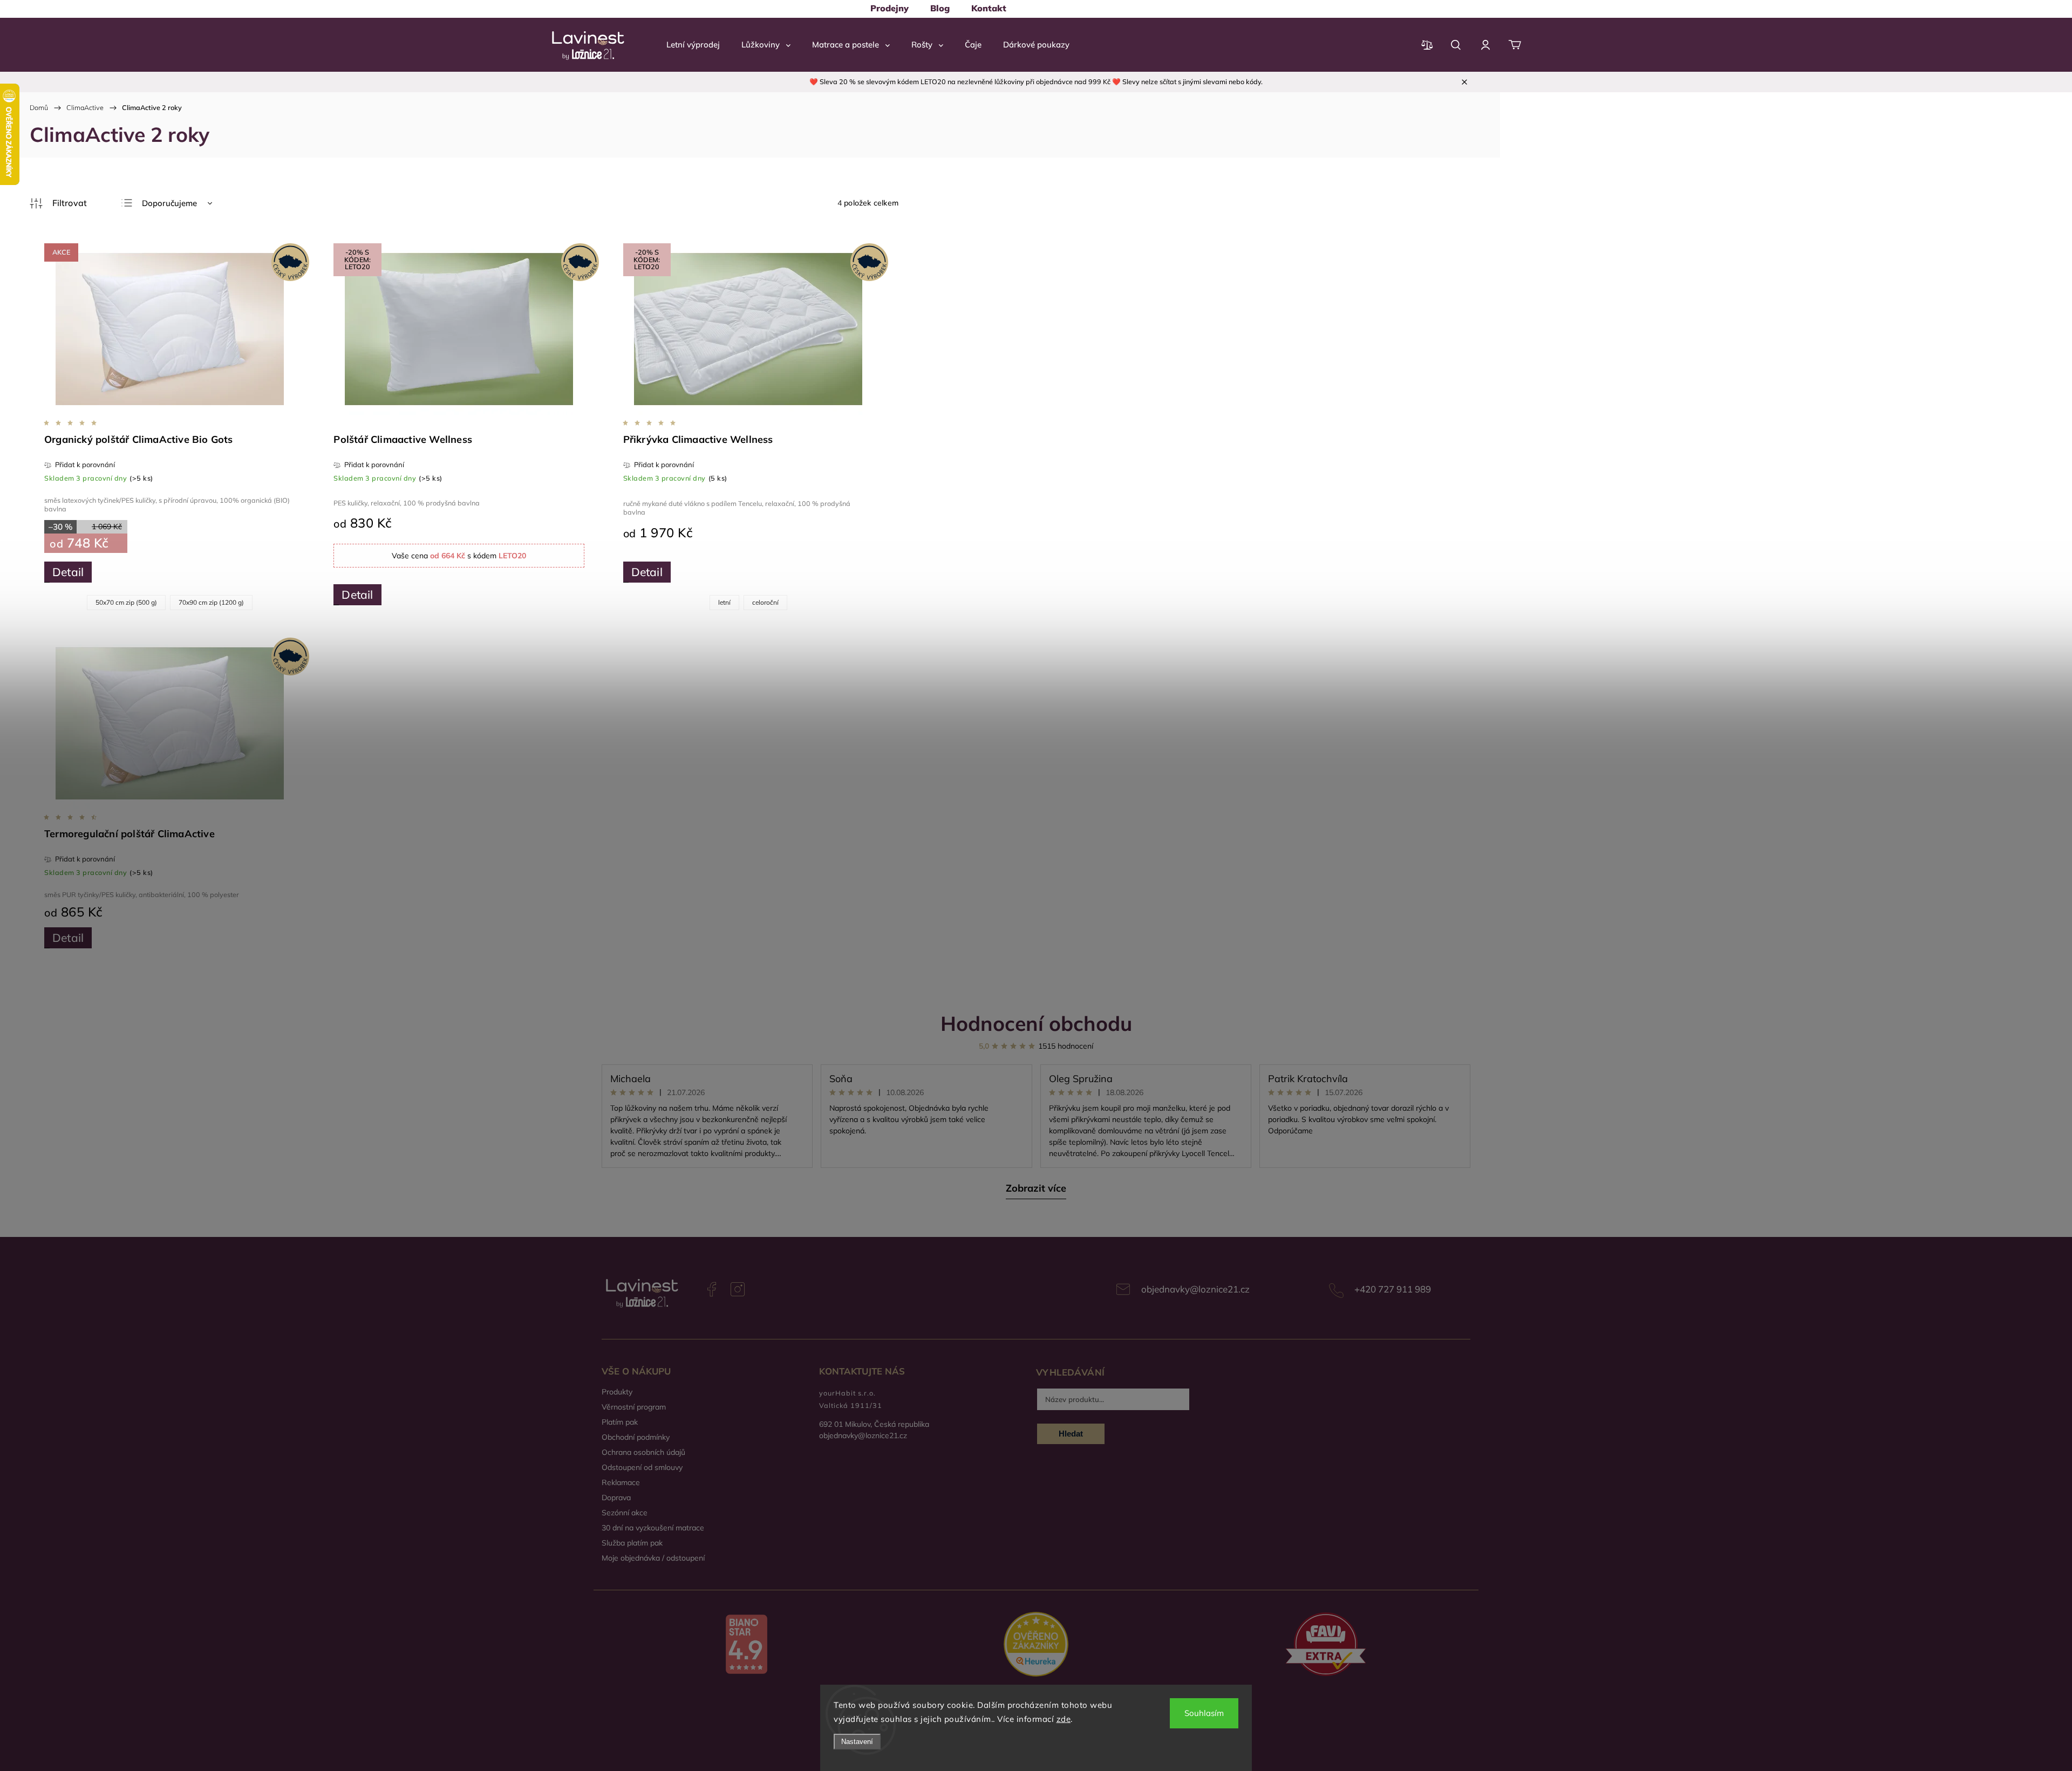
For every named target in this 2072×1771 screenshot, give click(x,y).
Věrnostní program (634, 1407)
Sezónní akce (625, 1513)
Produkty (617, 1392)
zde (1064, 1719)
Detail (68, 572)
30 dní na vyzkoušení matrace (653, 1528)
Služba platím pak (632, 1543)
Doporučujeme (169, 203)
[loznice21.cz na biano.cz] (747, 1645)
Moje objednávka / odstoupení (653, 1558)
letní (724, 602)
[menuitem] (890, 8)
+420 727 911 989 (1393, 1289)
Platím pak (620, 1422)
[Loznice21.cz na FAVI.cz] (1325, 1646)
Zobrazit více (1036, 1188)
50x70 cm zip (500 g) (126, 602)
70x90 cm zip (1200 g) (211, 602)
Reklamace (621, 1482)
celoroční (765, 602)
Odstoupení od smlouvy (642, 1467)
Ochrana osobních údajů (643, 1452)
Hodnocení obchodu (1036, 1023)
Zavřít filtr (58, 203)
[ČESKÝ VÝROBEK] (169, 724)
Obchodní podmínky (636, 1437)
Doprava (616, 1498)
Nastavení (857, 1742)
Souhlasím (1204, 1713)
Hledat (1071, 1434)
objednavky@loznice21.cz (1195, 1289)
